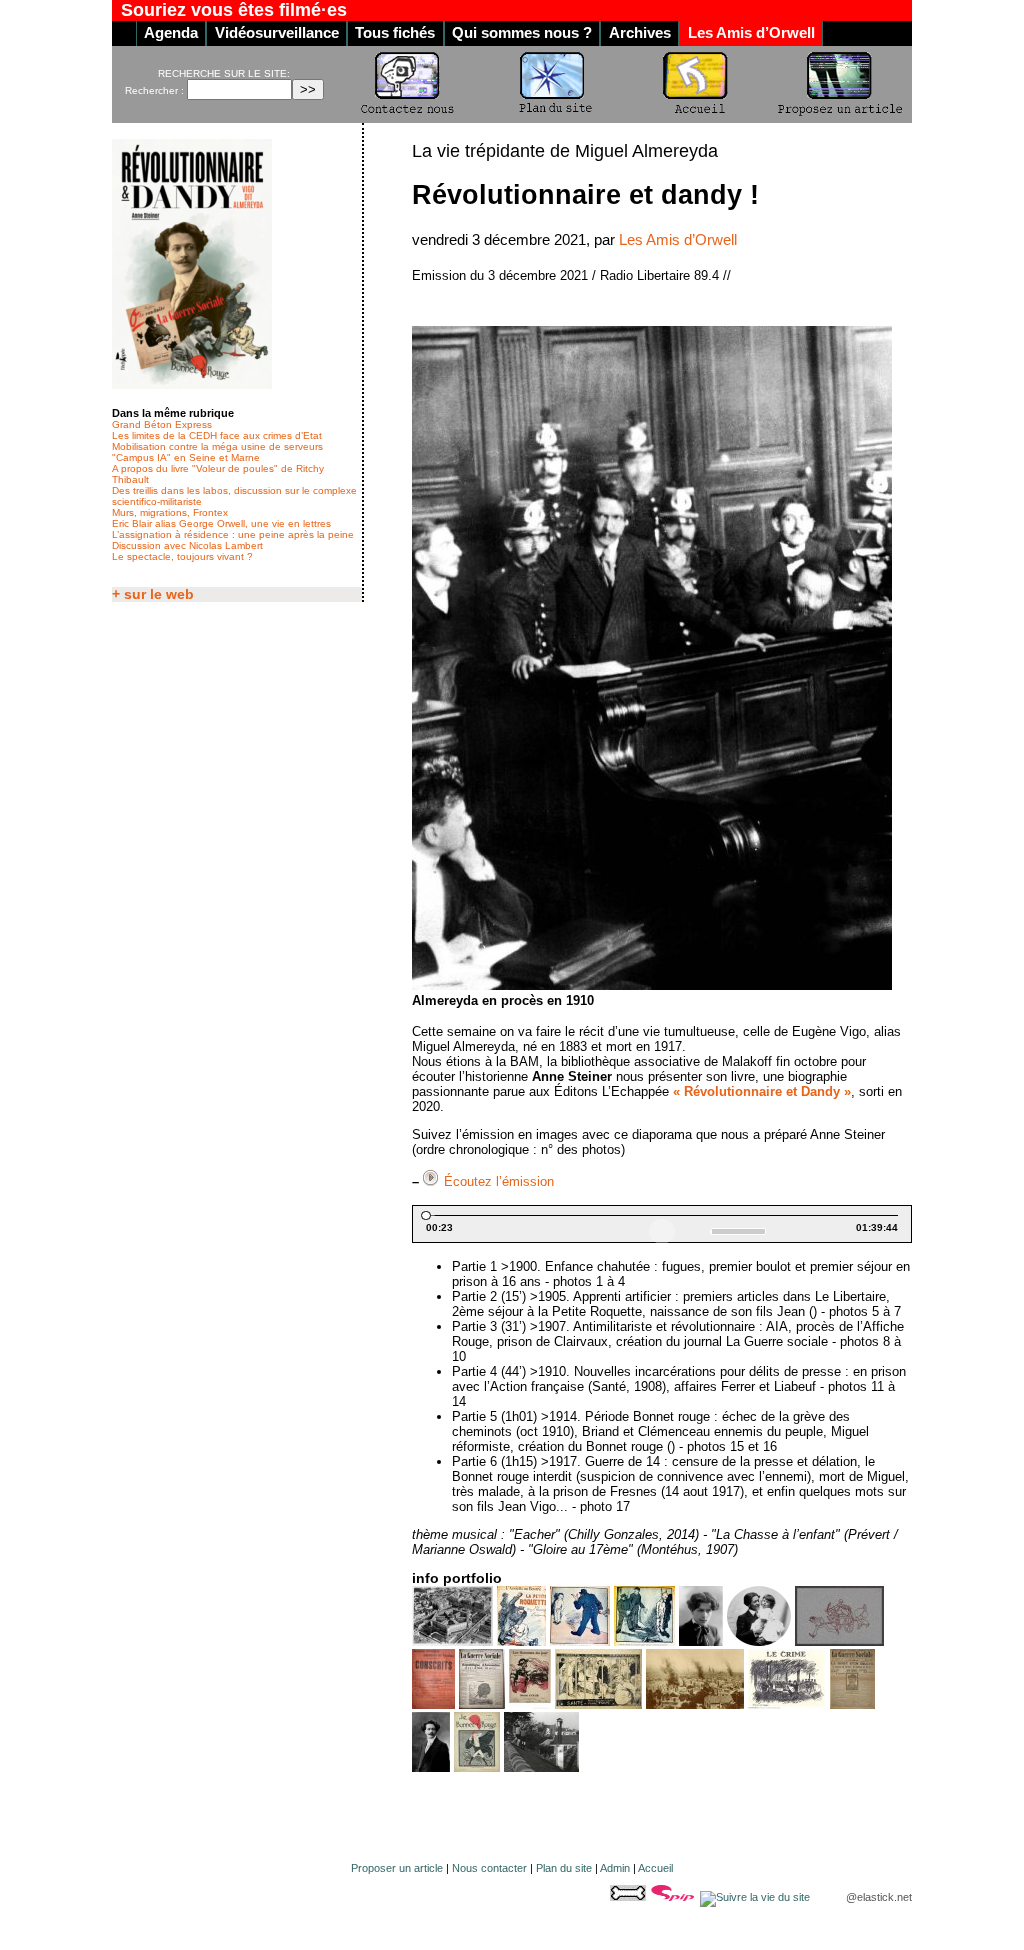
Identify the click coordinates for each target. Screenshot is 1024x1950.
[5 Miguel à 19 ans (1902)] (701, 1641)
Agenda (171, 33)
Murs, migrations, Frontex (170, 512)
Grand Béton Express (162, 424)
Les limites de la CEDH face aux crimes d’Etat (217, 435)
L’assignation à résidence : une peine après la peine (233, 534)
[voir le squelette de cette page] (629, 1897)
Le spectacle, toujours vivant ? (182, 556)
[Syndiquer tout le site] (756, 1897)
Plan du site (564, 1868)
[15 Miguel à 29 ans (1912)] (431, 1767)
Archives (640, 33)
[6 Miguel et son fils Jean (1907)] (759, 1641)
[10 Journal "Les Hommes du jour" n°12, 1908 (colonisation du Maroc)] (530, 1704)
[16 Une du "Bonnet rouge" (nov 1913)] (477, 1767)
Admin (615, 1868)
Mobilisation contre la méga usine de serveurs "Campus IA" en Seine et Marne (217, 452)
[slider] (662, 1215)
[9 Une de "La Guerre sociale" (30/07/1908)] (482, 1704)
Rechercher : (154, 90)
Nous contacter (489, 1868)
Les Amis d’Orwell (751, 33)
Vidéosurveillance (277, 33)
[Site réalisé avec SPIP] (674, 1897)
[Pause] (662, 1232)
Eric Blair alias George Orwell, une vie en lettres (221, 523)
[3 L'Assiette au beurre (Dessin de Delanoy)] (580, 1641)
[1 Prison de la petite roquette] (452, 1641)
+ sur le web (153, 594)
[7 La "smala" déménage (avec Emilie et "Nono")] (839, 1641)
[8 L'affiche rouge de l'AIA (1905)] (433, 1704)
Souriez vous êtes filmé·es (234, 10)
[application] (662, 1224)
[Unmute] (697, 1231)
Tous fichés (395, 33)
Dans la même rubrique (173, 413)
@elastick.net (879, 1897)
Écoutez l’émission (499, 1181)
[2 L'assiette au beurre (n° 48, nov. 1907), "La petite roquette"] (521, 1641)
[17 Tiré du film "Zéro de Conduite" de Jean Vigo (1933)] (541, 1767)
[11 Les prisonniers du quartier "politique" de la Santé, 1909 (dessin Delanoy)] (598, 1704)
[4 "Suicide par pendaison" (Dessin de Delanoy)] (644, 1641)
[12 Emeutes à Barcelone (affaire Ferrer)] (695, 1704)
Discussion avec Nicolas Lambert (187, 545)
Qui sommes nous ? (522, 33)
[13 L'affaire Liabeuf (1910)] (787, 1704)
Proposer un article (397, 1868)
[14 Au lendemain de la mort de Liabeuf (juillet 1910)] (852, 1704)
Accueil (655, 1868)
